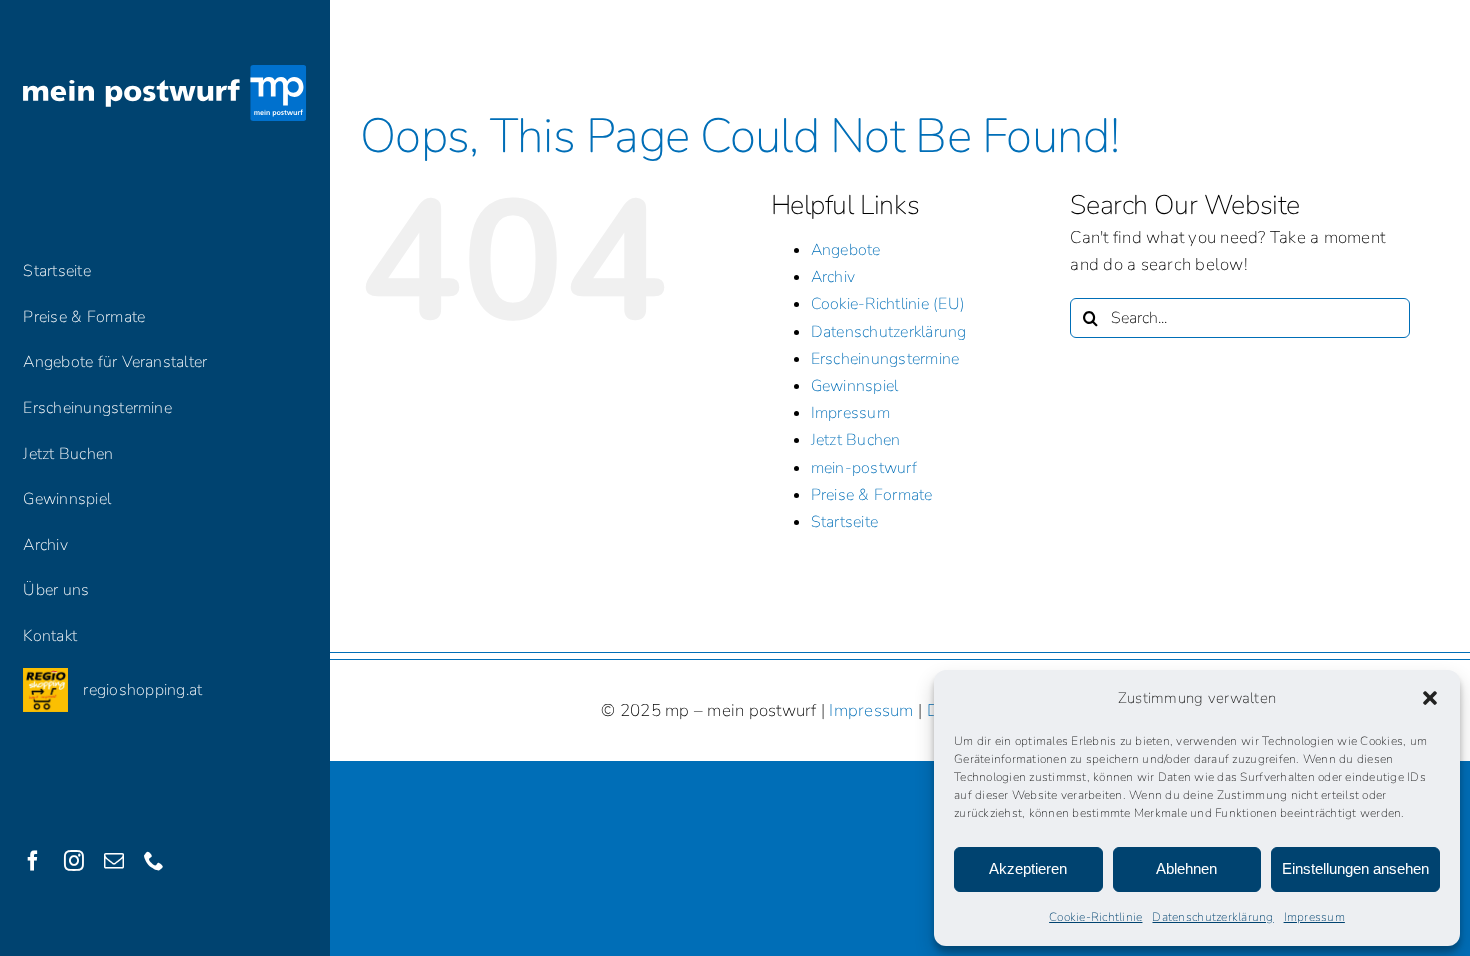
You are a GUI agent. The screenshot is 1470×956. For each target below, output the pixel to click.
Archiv (833, 277)
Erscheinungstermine (885, 359)
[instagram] (74, 861)
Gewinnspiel (855, 386)
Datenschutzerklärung (1212, 917)
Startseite (845, 522)
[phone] (154, 861)
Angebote (846, 250)
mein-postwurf (864, 468)
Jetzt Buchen (856, 440)
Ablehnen (1186, 868)
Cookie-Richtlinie (1095, 917)
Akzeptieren (1028, 868)
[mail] (114, 861)
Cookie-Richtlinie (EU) (888, 304)
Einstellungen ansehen (1355, 868)
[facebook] (33, 861)
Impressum (1314, 917)
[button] (1430, 698)
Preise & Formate (872, 495)
